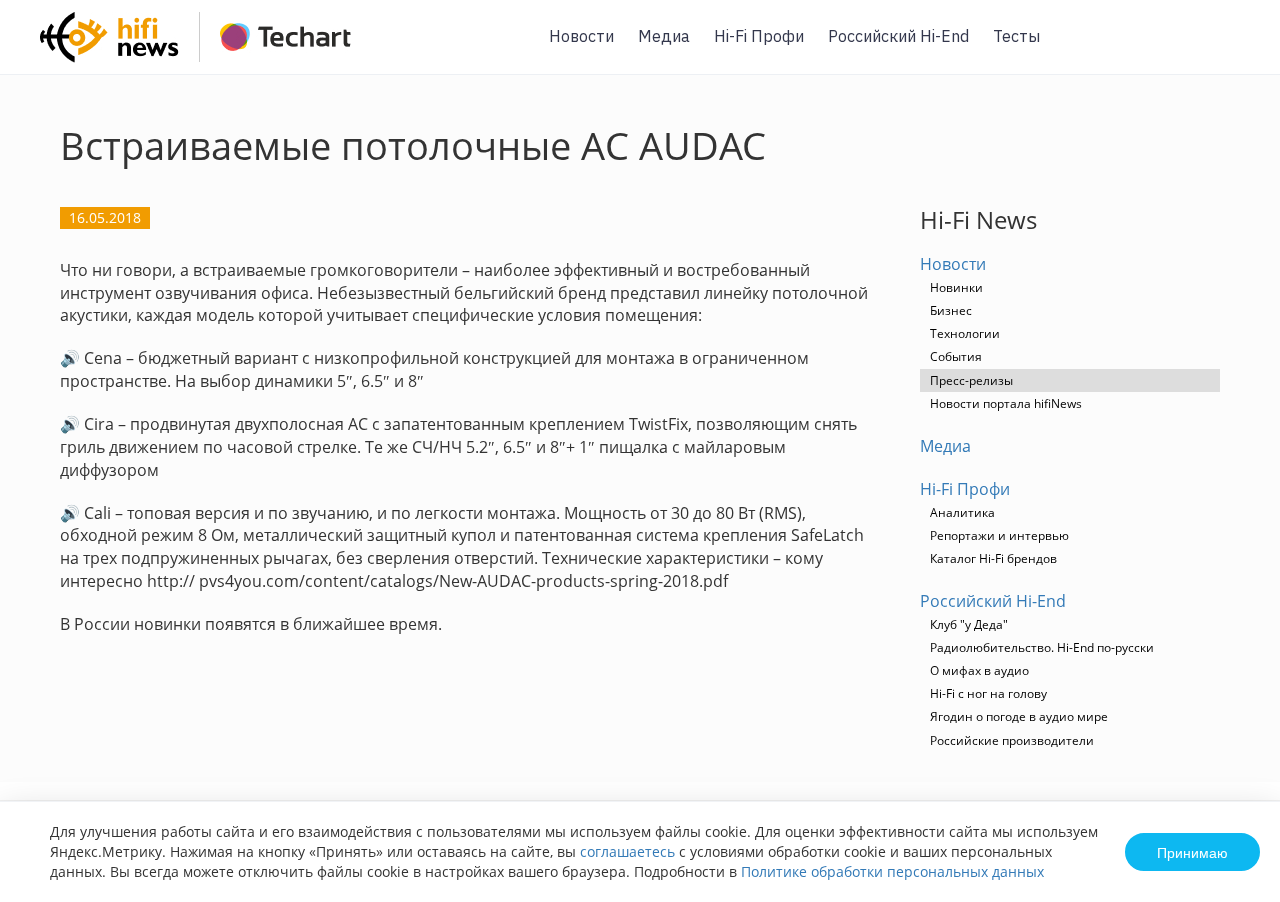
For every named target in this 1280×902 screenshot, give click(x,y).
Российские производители (1012, 740)
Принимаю (1192, 852)
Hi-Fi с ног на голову (988, 693)
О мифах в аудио (979, 670)
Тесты (1016, 36)
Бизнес (951, 310)
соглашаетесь (627, 851)
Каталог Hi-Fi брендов (993, 558)
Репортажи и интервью (999, 535)
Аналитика (962, 512)
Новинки (956, 287)
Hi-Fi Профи (759, 36)
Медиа (664, 36)
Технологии (965, 333)
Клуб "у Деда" (969, 624)
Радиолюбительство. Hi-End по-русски (1042, 647)
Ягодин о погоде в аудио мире (1019, 716)
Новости (581, 36)
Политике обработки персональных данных (892, 871)
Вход (1234, 48)
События (956, 356)
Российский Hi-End (898, 36)
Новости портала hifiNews (1006, 403)
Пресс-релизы (971, 380)
